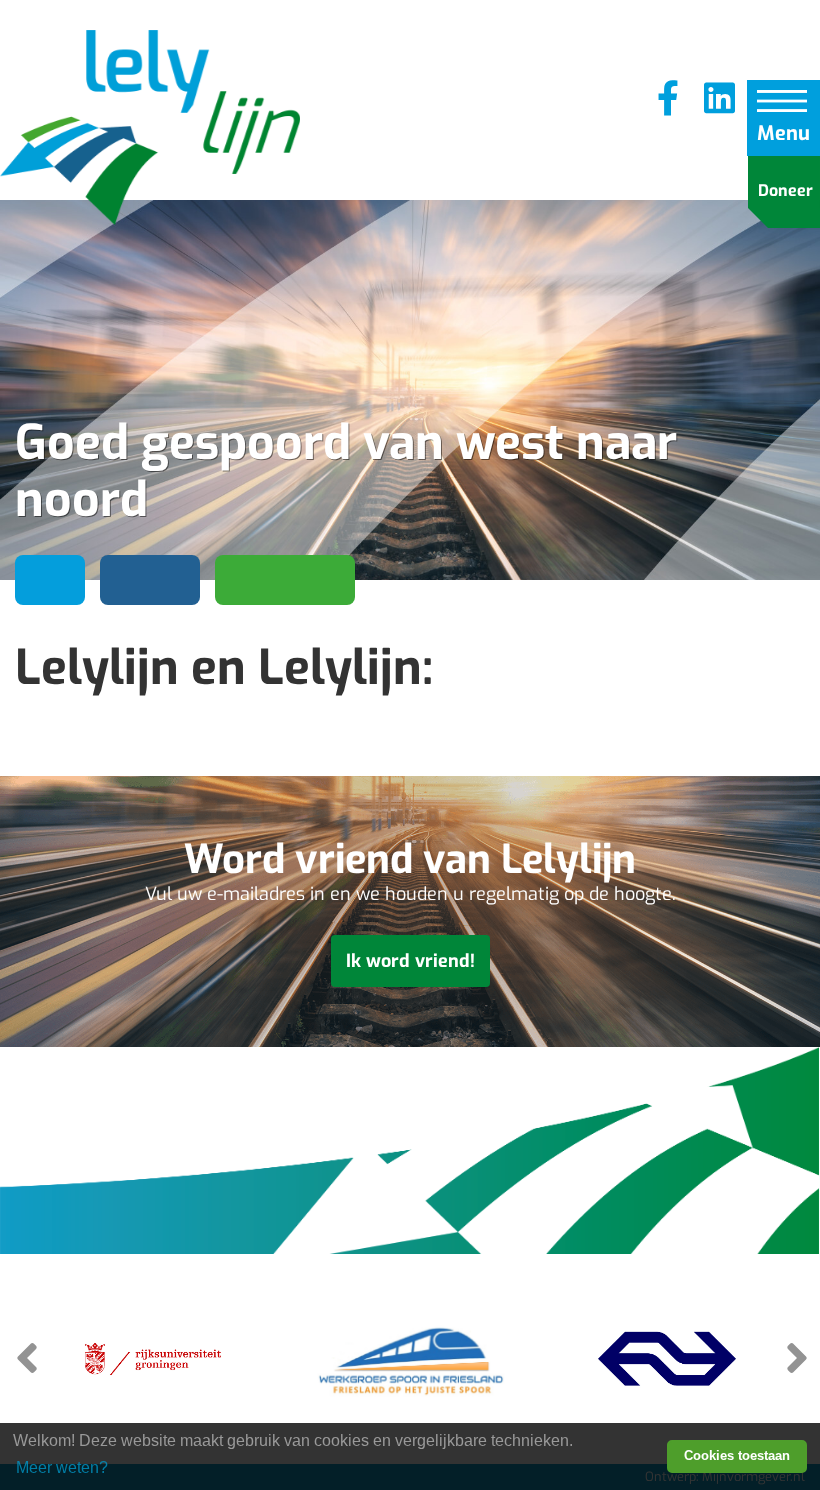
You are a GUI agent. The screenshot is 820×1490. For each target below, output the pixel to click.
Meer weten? (62, 1467)
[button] (795, 1357)
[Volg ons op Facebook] (668, 99)
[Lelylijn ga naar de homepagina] (150, 130)
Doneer (785, 190)
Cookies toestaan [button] (737, 1455)
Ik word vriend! (410, 961)
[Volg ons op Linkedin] (719, 99)
